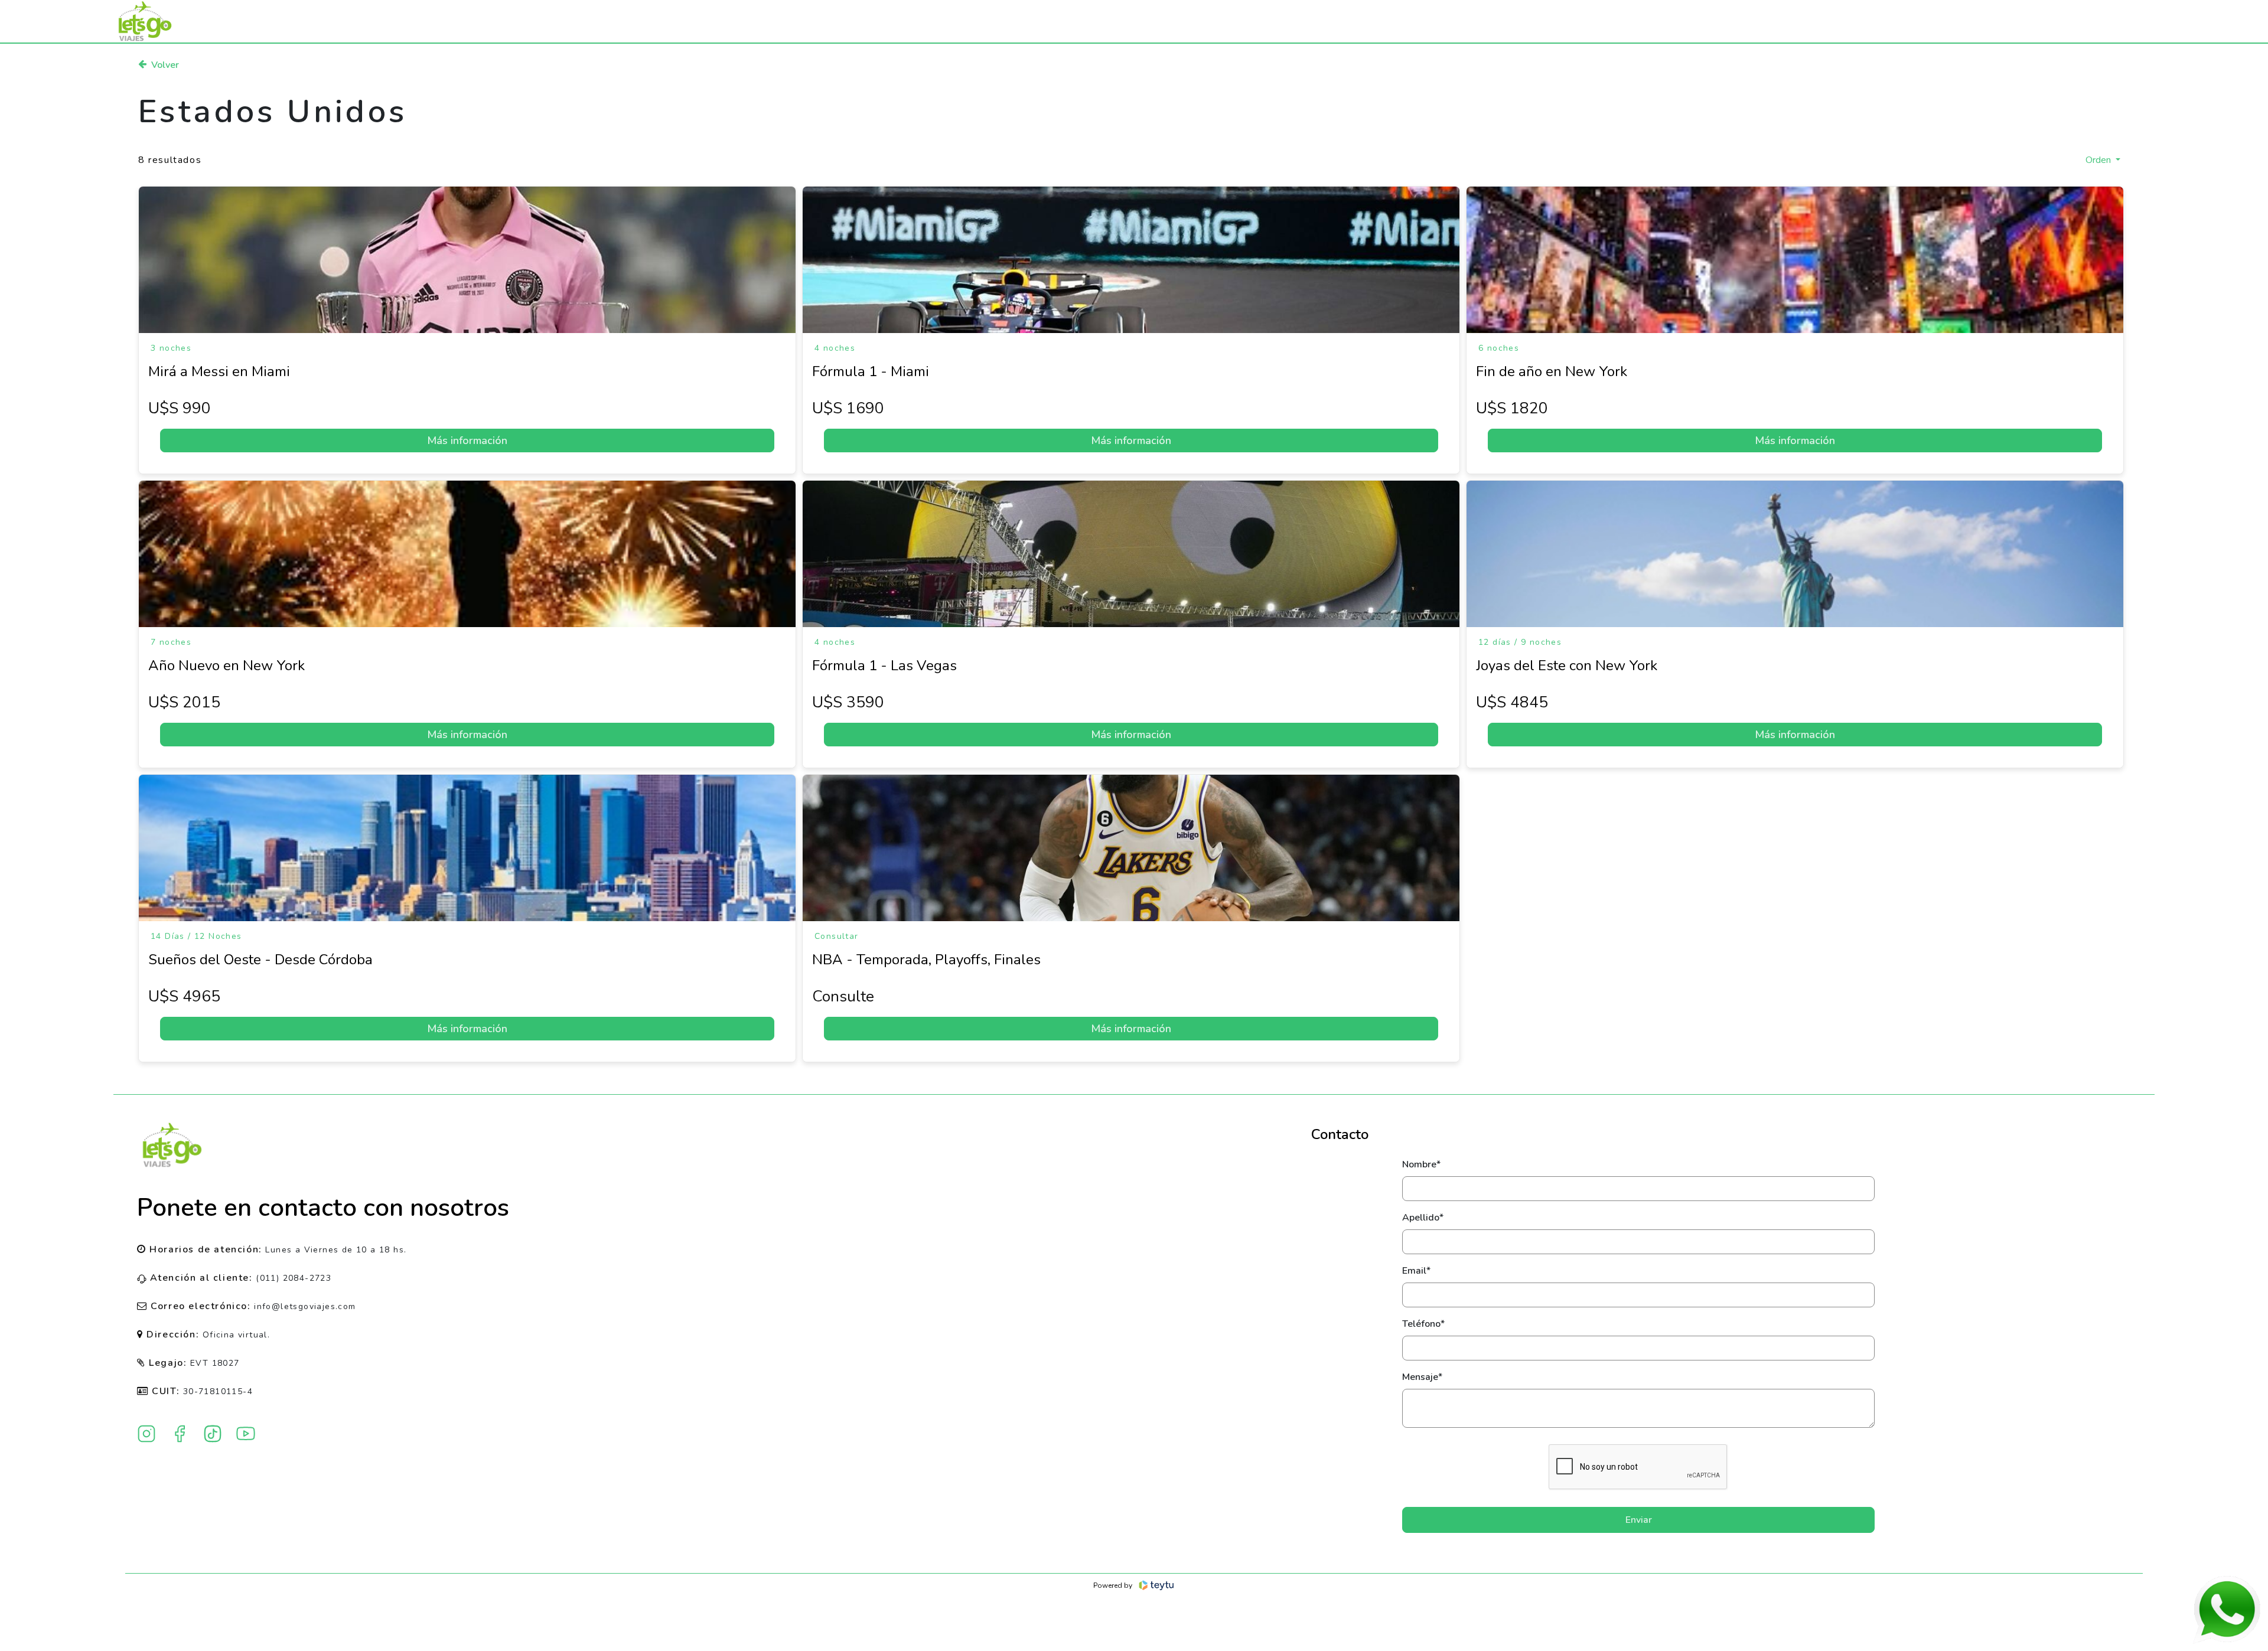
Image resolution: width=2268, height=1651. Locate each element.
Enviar (1639, 1520)
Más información (467, 441)
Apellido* (1423, 1218)
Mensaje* (1422, 1377)
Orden (2099, 160)
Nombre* (1421, 1164)
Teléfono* (1423, 1324)
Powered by (1113, 1585)
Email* (1416, 1271)
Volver (165, 65)
